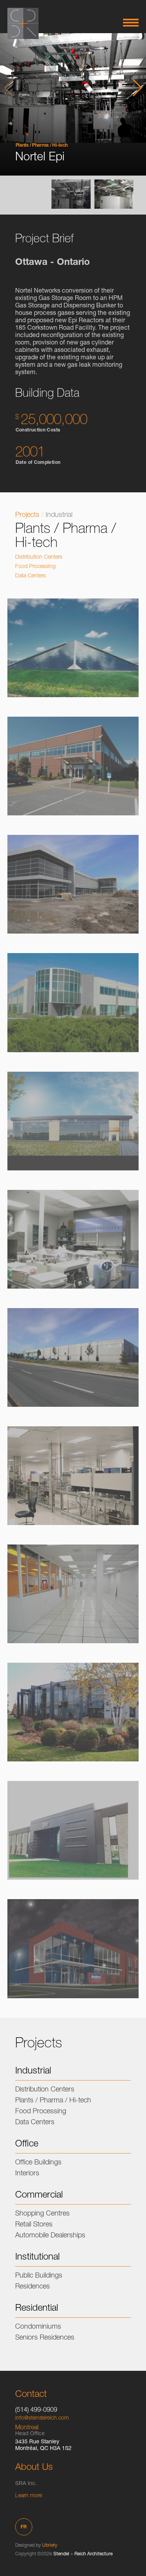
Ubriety (50, 2546)
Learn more (29, 2496)
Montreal (27, 2428)
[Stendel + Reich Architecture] (23, 23)
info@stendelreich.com (42, 2418)
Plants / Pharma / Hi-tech (42, 146)
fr (24, 2527)
